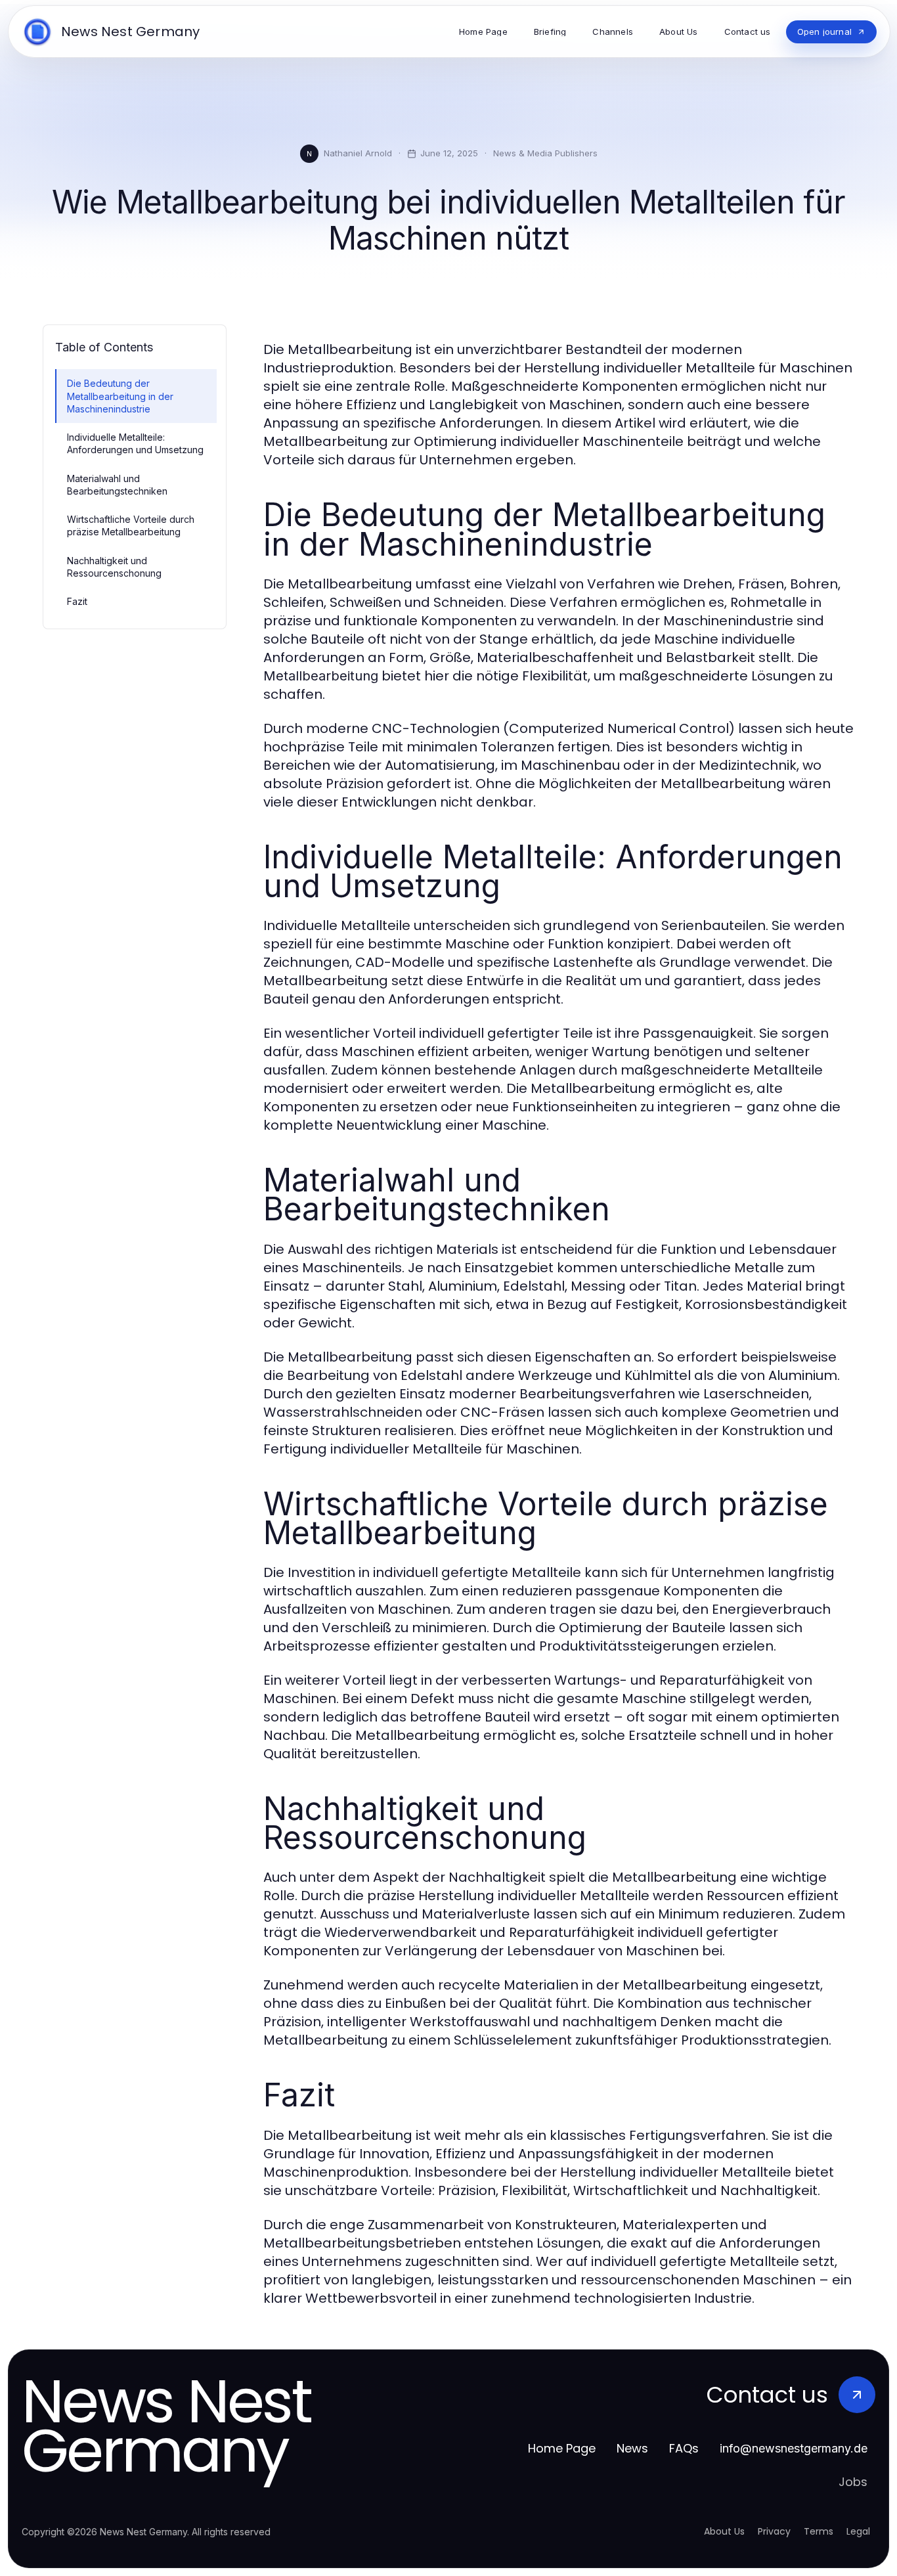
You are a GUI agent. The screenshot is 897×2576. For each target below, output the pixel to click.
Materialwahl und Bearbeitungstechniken (117, 485)
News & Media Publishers (545, 153)
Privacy (774, 2531)
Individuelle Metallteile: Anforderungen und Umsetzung (135, 443)
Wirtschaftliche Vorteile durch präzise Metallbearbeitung (131, 525)
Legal (858, 2531)
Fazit (77, 601)
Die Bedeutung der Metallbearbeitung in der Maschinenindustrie (120, 396)
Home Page (562, 2448)
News (632, 2448)
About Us (724, 2531)
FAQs (684, 2448)
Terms (819, 2531)
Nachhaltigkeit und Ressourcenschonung (114, 567)
